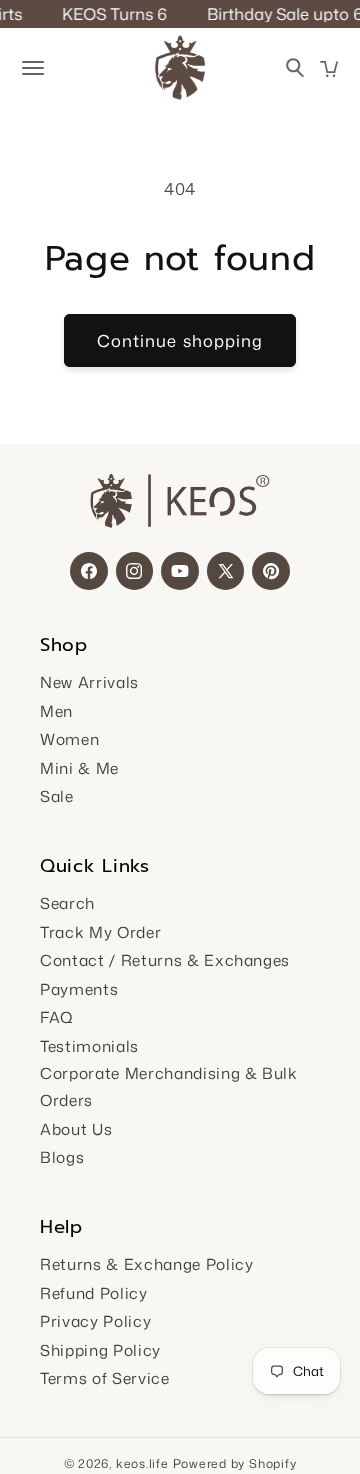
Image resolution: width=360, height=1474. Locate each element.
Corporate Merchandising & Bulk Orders (169, 1086)
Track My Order (100, 932)
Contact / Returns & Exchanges (165, 960)
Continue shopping (180, 340)
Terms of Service (105, 1378)
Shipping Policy (100, 1350)
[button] (329, 69)
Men (56, 711)
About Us (76, 1129)
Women (69, 739)
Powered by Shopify (235, 1463)
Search (67, 903)
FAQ (57, 1017)
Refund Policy (94, 1293)
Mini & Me (79, 768)
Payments (79, 989)
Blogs (62, 1157)
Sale (57, 796)
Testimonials (89, 1046)
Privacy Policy (95, 1321)
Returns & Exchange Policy (147, 1264)
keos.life (142, 1463)
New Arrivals (89, 682)
